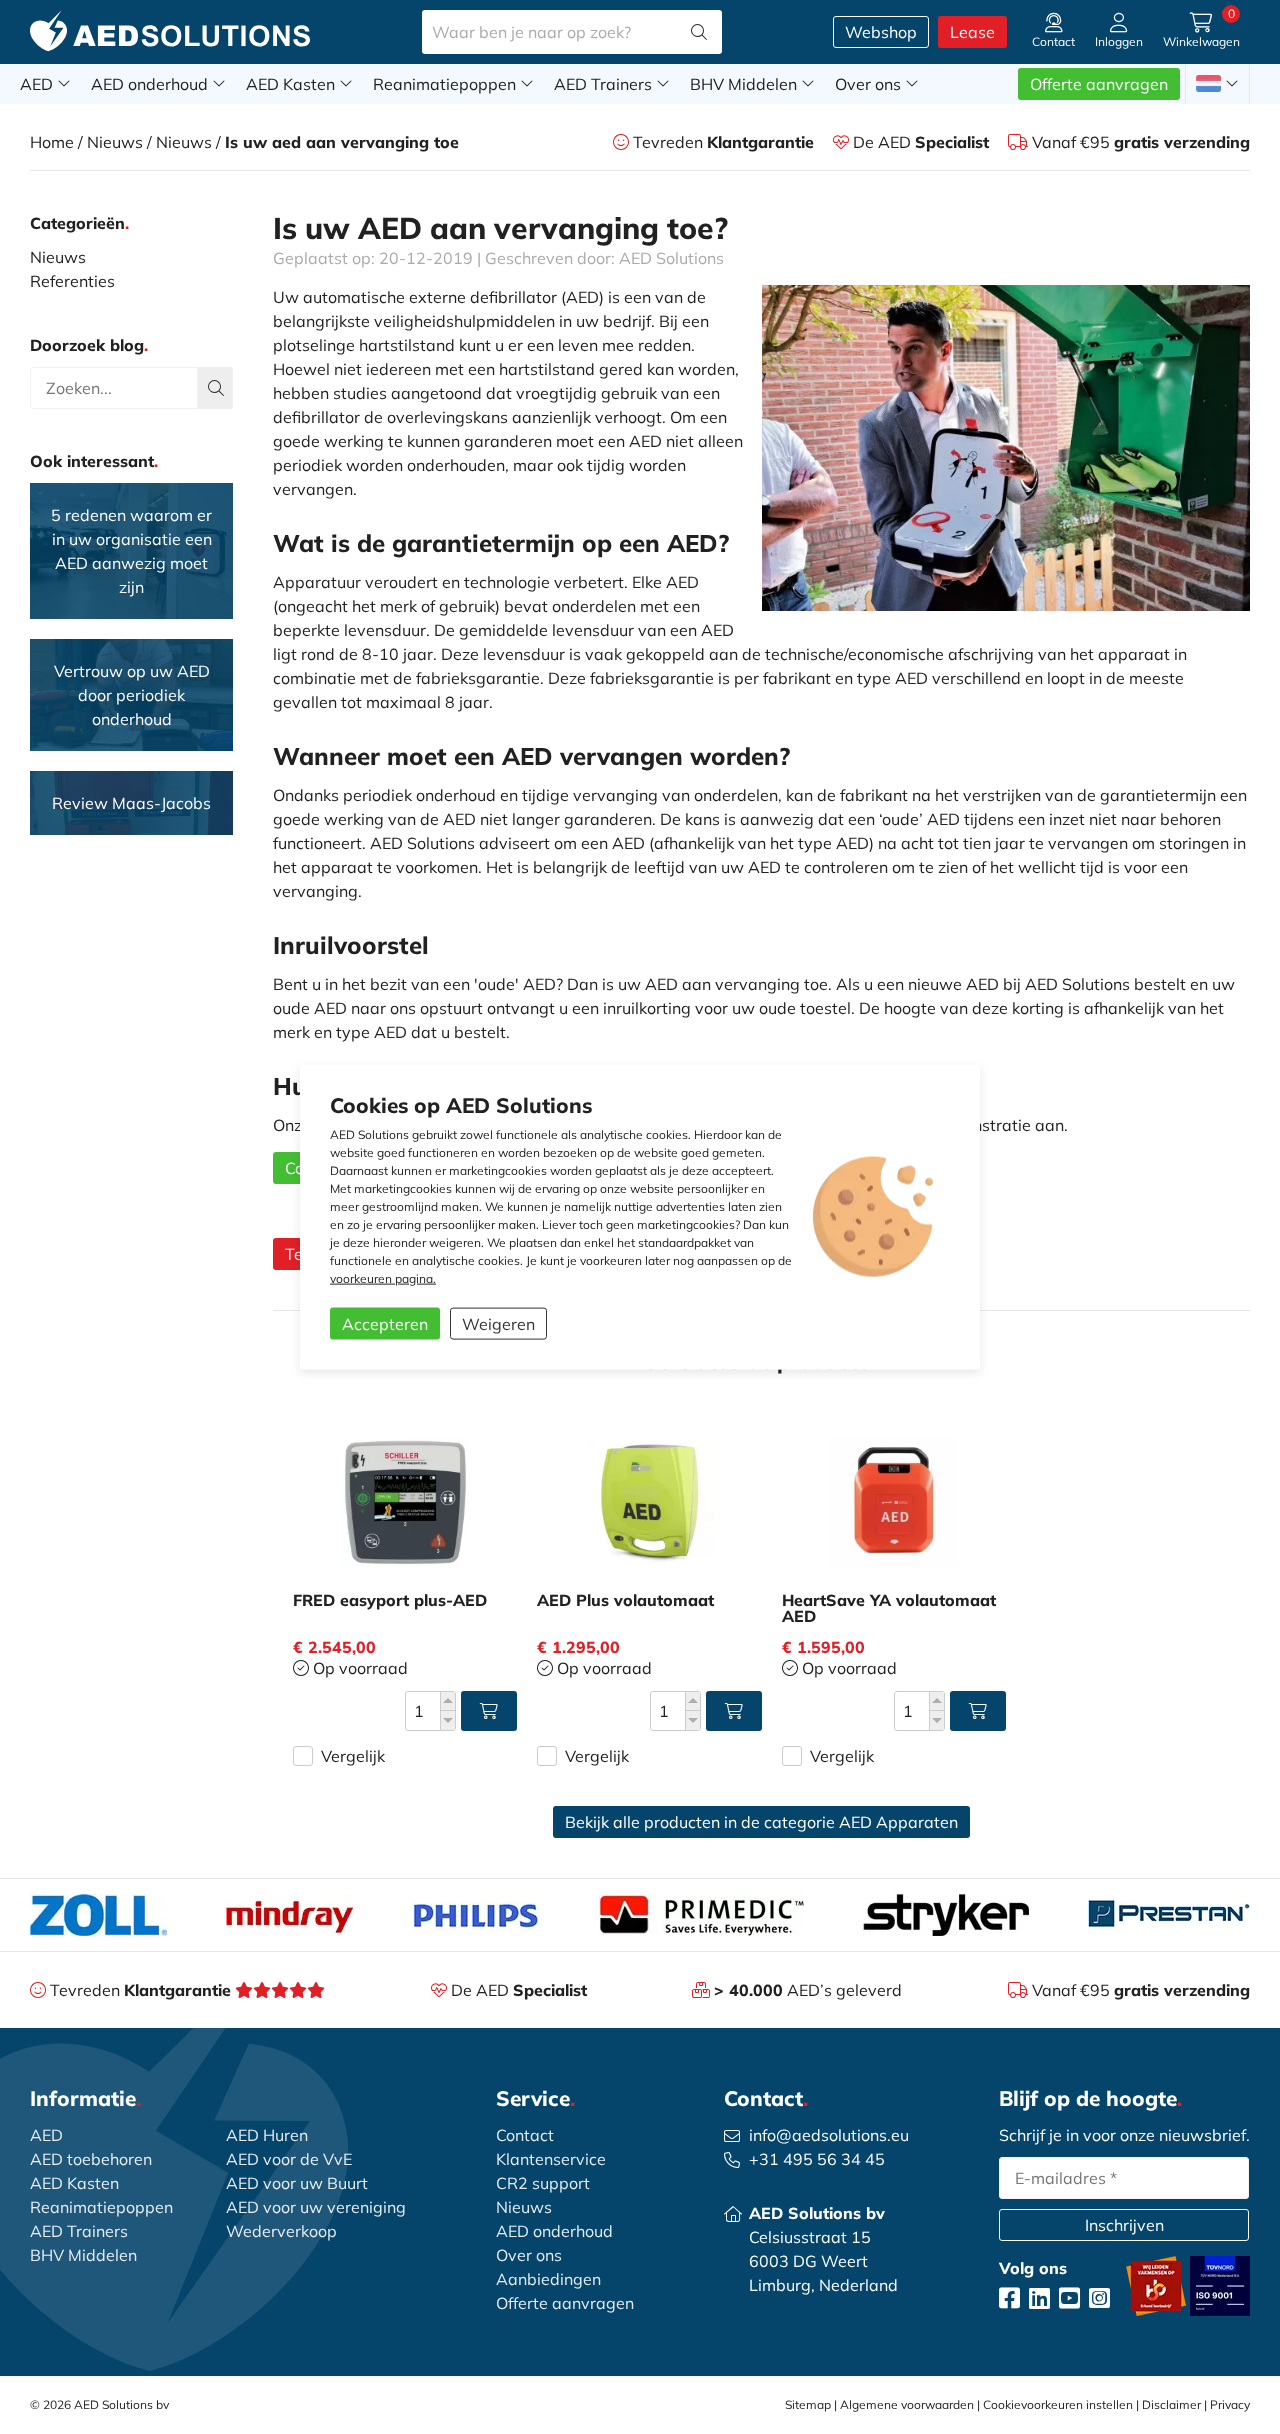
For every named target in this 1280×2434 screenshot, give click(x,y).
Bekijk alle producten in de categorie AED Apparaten (761, 1822)
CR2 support (543, 2183)
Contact (525, 2135)
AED (38, 84)
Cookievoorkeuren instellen (1058, 2404)
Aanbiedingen (548, 2279)
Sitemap (808, 2404)
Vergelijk (353, 1756)
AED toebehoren (91, 2159)
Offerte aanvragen (1099, 84)
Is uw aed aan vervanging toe (342, 142)
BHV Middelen (745, 84)
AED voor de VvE (289, 2159)
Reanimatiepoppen (446, 84)
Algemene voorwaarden (907, 2404)
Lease (972, 32)
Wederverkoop (281, 2231)
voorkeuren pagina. (383, 1277)
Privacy (1230, 2404)
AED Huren (267, 2135)
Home (52, 142)
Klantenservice (551, 2159)
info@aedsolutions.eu (829, 2135)
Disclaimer (1171, 2404)
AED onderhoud (151, 84)
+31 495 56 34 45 (817, 2159)
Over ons (870, 84)
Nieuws (115, 142)
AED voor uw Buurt (297, 2183)
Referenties (72, 281)
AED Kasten (292, 84)
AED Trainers (605, 84)
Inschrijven (1124, 2225)
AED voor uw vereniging (316, 2207)
